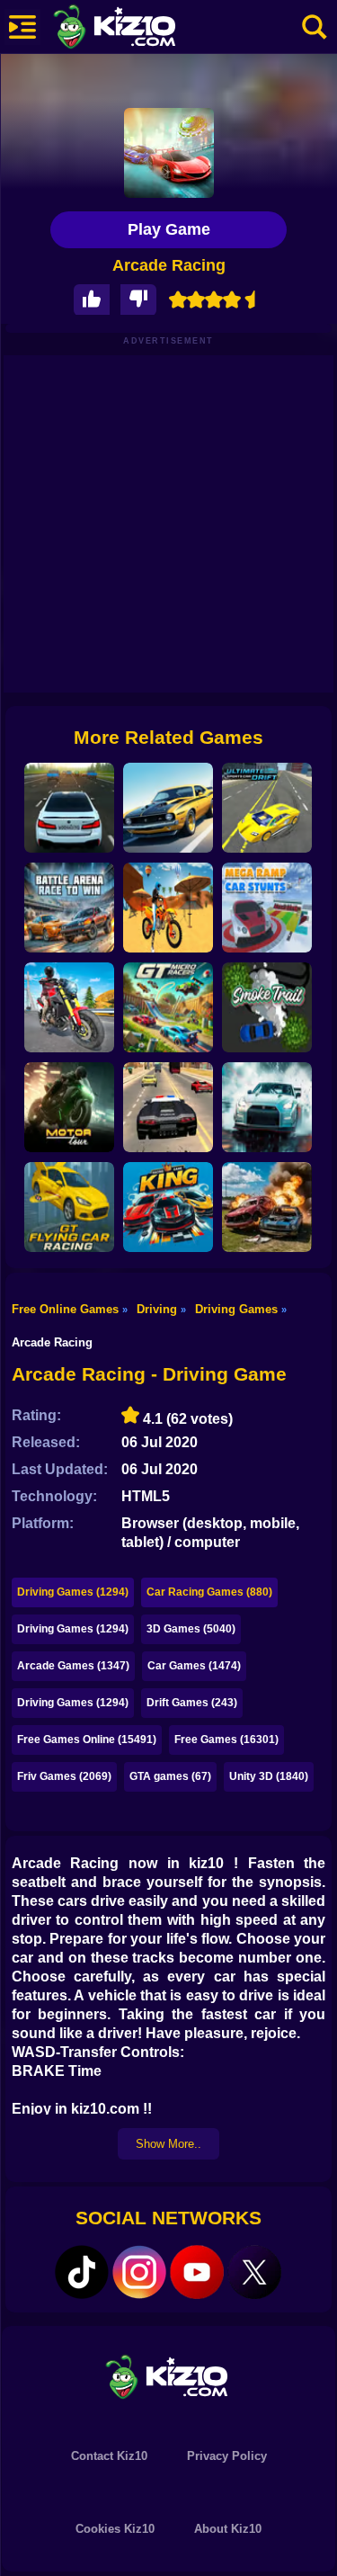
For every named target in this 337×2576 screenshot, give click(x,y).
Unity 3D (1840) (269, 1776)
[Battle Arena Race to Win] (69, 908)
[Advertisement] (168, 524)
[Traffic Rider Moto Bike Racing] (69, 1007)
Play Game (169, 229)
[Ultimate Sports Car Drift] (267, 808)
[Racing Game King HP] (168, 1207)
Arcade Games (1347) (73, 1666)
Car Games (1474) (194, 1666)
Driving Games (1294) (73, 1592)
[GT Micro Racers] (168, 1007)
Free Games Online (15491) (87, 1740)
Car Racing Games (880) (209, 1592)
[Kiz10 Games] (169, 2376)
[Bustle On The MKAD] (69, 808)
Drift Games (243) (192, 1703)
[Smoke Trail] (267, 1007)
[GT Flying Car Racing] (69, 1207)
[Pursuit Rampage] (168, 1107)
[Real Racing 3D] (267, 1107)
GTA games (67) (170, 1776)
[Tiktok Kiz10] (82, 2272)
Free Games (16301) (226, 1740)
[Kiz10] (144, 29)
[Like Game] (92, 300)
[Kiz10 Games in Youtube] (197, 2272)
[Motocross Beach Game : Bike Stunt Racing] (168, 908)
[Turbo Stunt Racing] (168, 808)
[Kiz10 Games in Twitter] (254, 2272)
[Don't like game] (138, 300)
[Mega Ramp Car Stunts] (267, 908)
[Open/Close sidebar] (22, 27)
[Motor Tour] (69, 1107)
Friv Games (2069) (64, 1776)
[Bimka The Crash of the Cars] (267, 1207)
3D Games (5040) (191, 1629)
